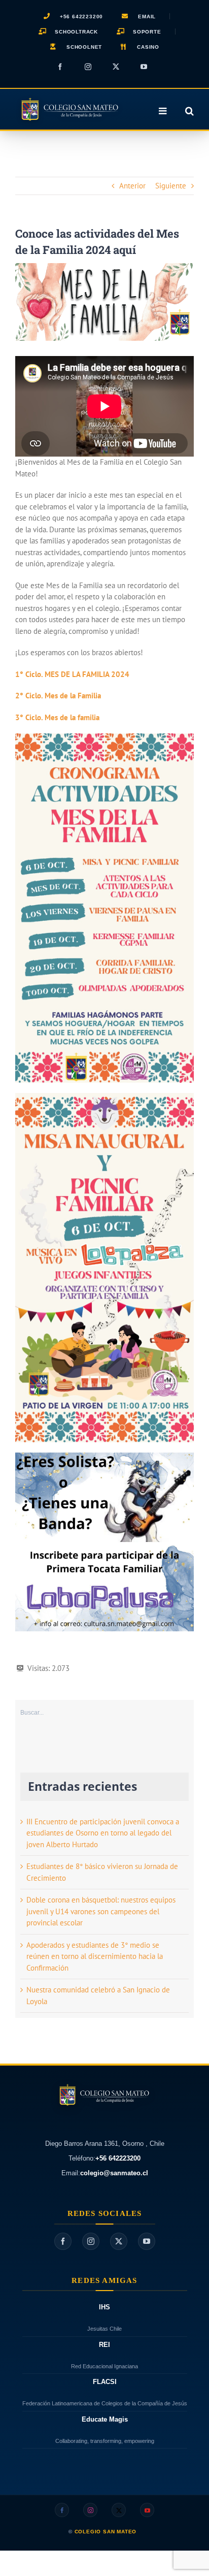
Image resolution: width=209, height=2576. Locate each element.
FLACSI (105, 2382)
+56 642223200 (118, 2158)
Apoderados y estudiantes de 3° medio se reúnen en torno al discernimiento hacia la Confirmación (95, 1956)
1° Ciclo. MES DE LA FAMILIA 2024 (72, 674)
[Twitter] (119, 2241)
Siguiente (171, 186)
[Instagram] (91, 2241)
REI (104, 2345)
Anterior (132, 186)
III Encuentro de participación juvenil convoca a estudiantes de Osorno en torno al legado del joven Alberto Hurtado (103, 1833)
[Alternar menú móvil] (163, 111)
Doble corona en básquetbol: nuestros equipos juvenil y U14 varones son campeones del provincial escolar (101, 1911)
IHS (104, 2307)
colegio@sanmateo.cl (114, 2173)
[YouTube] (147, 2241)
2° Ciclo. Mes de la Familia (58, 696)
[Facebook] (63, 2241)
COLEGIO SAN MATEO (106, 2532)
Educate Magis (105, 2419)
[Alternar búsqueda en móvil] (189, 111)
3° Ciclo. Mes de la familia (57, 717)
